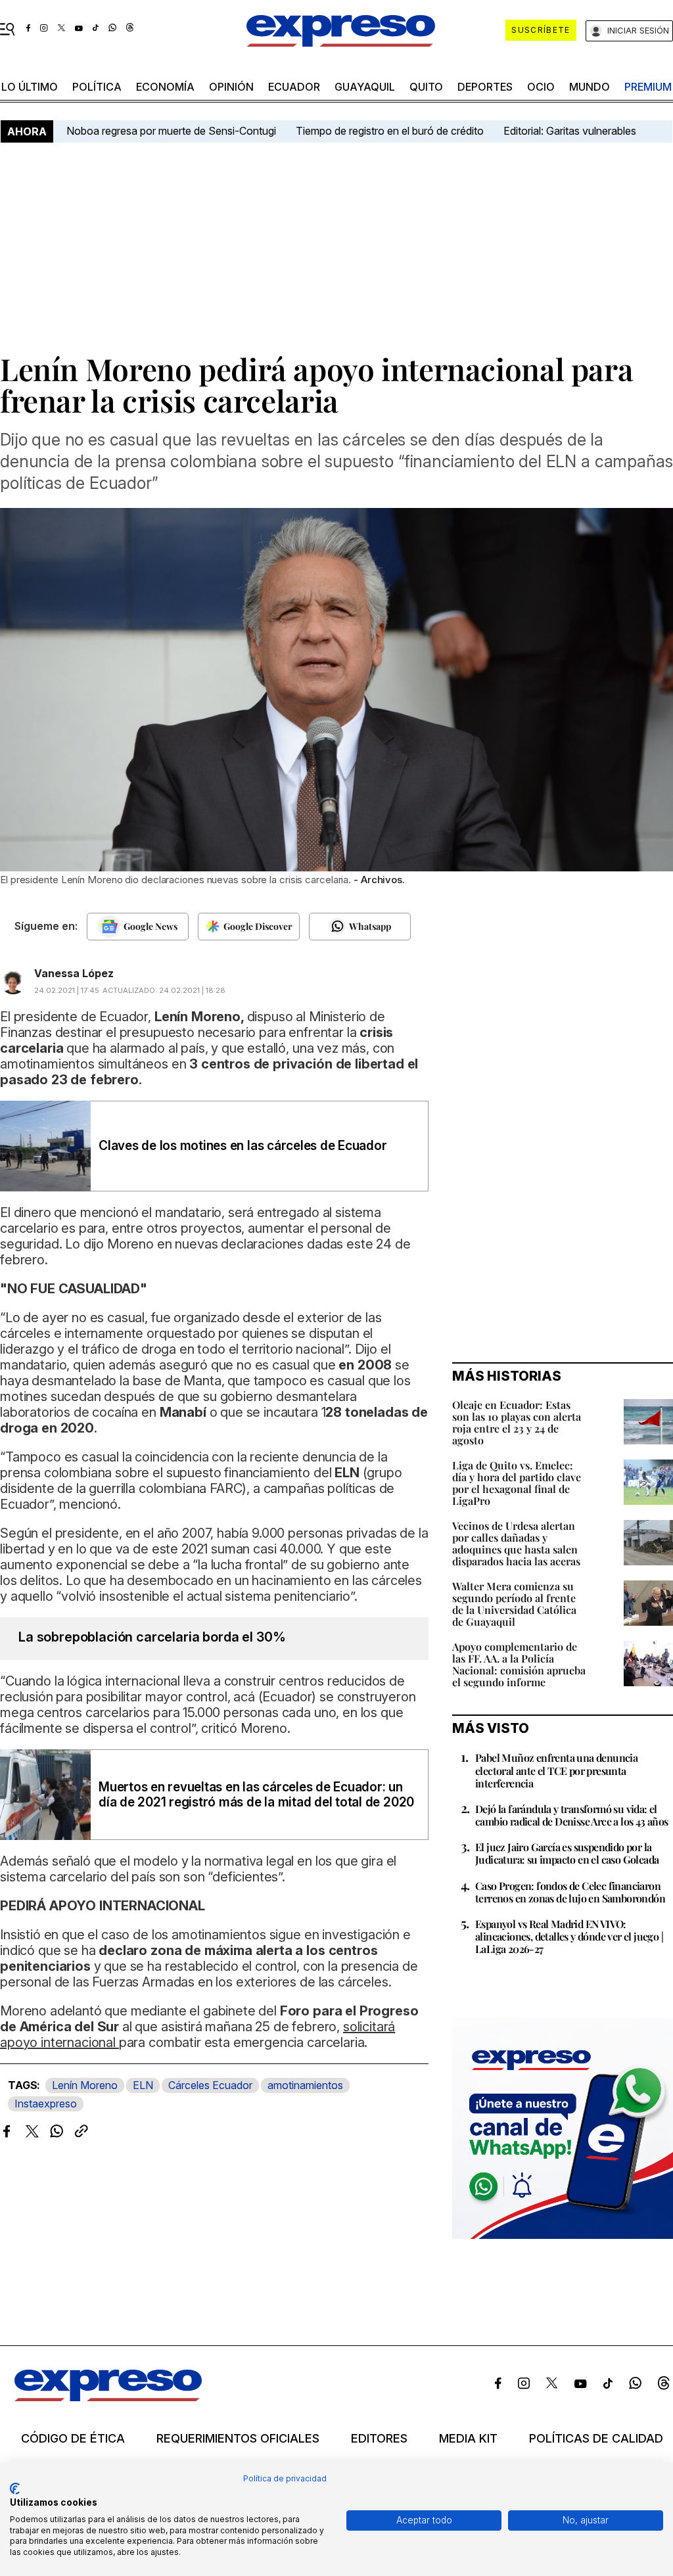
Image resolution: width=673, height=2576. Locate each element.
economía (165, 87)
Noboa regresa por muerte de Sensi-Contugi (171, 131)
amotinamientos (305, 2085)
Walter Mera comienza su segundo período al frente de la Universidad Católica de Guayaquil (514, 1604)
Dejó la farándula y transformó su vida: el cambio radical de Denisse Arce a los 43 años (572, 1815)
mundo (590, 87)
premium (648, 87)
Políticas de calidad (596, 2439)
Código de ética (73, 2439)
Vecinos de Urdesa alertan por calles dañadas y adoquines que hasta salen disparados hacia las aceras (516, 1543)
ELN (143, 2085)
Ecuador (294, 87)
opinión (231, 87)
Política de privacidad (285, 2478)
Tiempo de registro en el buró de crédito (390, 131)
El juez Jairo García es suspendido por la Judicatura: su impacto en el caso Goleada (567, 1853)
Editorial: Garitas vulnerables (570, 131)
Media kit (468, 2439)
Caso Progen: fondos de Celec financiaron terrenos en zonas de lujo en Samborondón (570, 1892)
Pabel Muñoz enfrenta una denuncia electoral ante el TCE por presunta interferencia (556, 1770)
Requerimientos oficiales (238, 2439)
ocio (541, 87)
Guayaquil (365, 87)
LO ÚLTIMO (30, 87)
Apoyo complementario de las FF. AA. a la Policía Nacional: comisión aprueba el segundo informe (519, 1664)
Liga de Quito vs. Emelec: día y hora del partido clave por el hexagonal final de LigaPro (517, 1483)
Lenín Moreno (85, 2085)
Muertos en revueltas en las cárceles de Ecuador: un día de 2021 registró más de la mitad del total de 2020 (256, 1795)
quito (426, 87)
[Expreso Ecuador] (108, 2397)
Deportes (485, 87)
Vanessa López (74, 973)
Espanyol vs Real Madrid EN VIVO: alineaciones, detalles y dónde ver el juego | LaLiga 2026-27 (569, 1936)
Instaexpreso (46, 2104)
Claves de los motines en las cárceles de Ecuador (243, 1146)
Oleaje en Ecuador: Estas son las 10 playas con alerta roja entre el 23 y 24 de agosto (517, 1422)
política (97, 87)
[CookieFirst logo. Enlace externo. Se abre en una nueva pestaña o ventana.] (15, 2489)
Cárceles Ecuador (210, 2085)
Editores (379, 2439)
